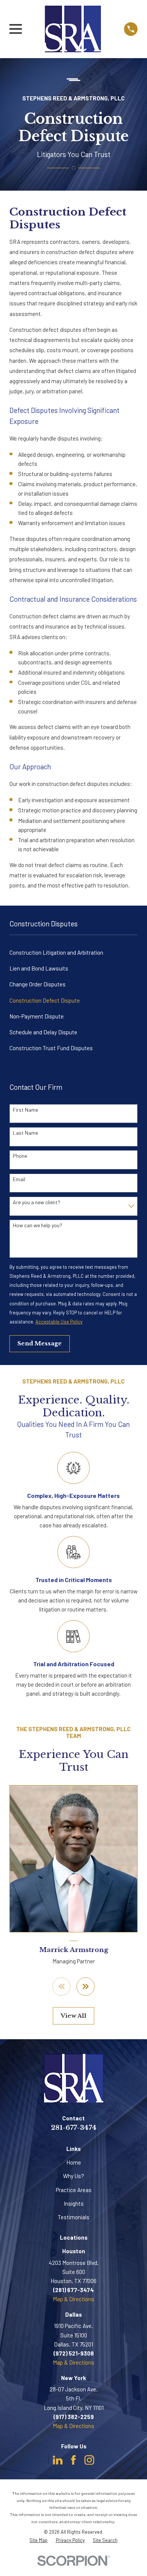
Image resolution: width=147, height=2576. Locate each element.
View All (73, 2016)
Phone (20, 1156)
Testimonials (73, 2217)
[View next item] (86, 1987)
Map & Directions (73, 2299)
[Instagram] (89, 2460)
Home (74, 2162)
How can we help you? (38, 1225)
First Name (25, 1110)
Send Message (40, 1343)
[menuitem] (73, 952)
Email (19, 1179)
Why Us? (73, 2176)
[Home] (73, 29)
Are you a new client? (37, 1202)
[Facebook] (73, 2460)
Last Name (25, 1133)
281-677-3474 (74, 2128)
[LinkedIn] (58, 2460)
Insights (74, 2203)
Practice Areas (74, 2190)
